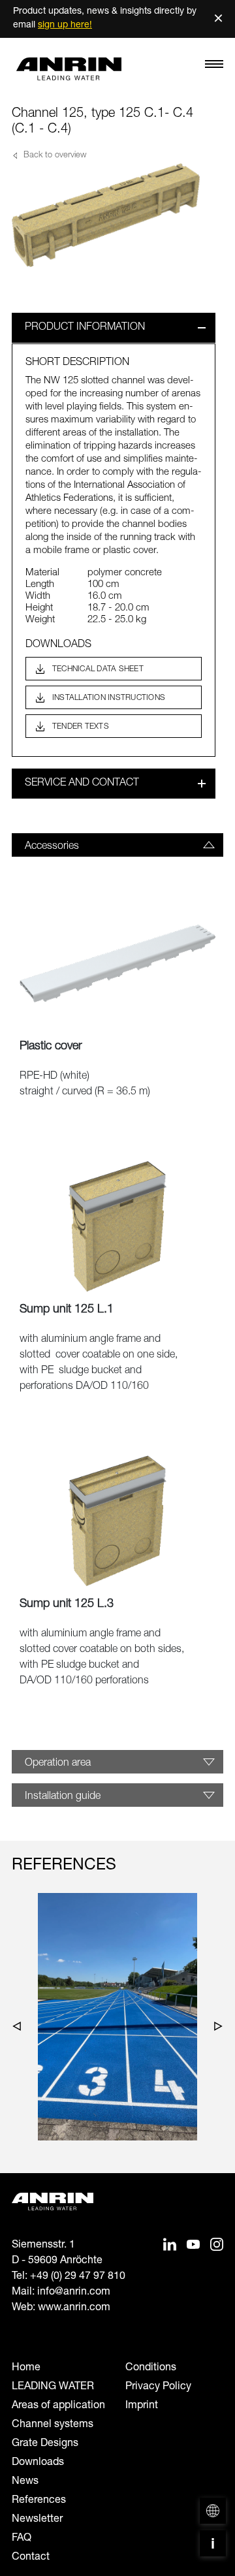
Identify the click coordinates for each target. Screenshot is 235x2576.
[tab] (117, 845)
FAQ (22, 2539)
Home (26, 2368)
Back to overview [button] (54, 156)
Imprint (142, 2406)
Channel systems (53, 2425)
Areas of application (58, 2406)
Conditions (151, 2368)
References (39, 2501)
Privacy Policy (158, 2387)
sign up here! (65, 25)
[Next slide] (215, 2029)
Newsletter (37, 2520)
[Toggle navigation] (214, 67)
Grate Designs (45, 2444)
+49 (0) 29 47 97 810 (78, 2277)
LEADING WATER (53, 2387)
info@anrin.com (74, 2293)
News (25, 2482)
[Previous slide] (20, 2029)
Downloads (38, 2463)
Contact (31, 2558)
